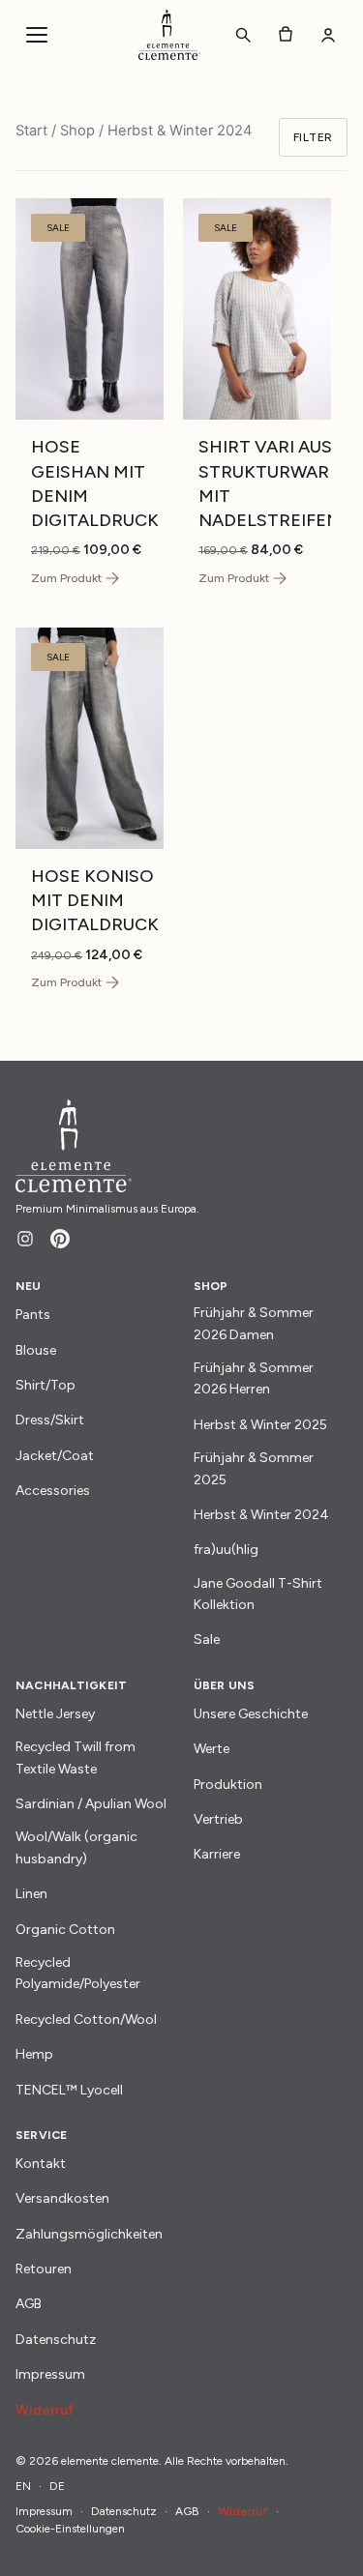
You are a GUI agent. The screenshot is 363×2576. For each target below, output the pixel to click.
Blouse (36, 1350)
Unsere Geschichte (251, 1714)
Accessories (53, 1491)
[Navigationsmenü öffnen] (37, 35)
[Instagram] (25, 1239)
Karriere (217, 1854)
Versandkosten (62, 2198)
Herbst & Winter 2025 (260, 1425)
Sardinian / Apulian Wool (91, 1804)
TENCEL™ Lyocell (69, 2090)
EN (23, 2486)
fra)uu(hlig (226, 1550)
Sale (207, 1639)
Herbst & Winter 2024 (261, 1515)
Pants (33, 1315)
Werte (212, 1749)
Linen (31, 1894)
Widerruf (45, 2410)
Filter (313, 137)
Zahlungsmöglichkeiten (89, 2234)
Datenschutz (56, 2340)
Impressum (50, 2374)
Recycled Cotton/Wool (86, 2020)
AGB (29, 2304)
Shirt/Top (45, 1385)
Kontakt (41, 2164)
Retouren (44, 2269)
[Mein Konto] (328, 35)
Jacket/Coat (55, 1456)
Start (31, 131)
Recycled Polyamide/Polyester (78, 1973)
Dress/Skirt (50, 1420)
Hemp (34, 2054)
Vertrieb (218, 1819)
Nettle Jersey (55, 1714)
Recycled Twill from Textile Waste (76, 1757)
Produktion (228, 1785)
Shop (77, 131)
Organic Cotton (65, 1930)
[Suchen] (243, 35)
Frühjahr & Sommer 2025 (254, 1468)
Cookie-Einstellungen (70, 2529)
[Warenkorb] (286, 35)
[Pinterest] (60, 1239)
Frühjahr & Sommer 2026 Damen (254, 1323)
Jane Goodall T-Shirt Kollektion (258, 1594)
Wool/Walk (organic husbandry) (76, 1847)
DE (57, 2486)
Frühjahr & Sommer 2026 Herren (254, 1378)
